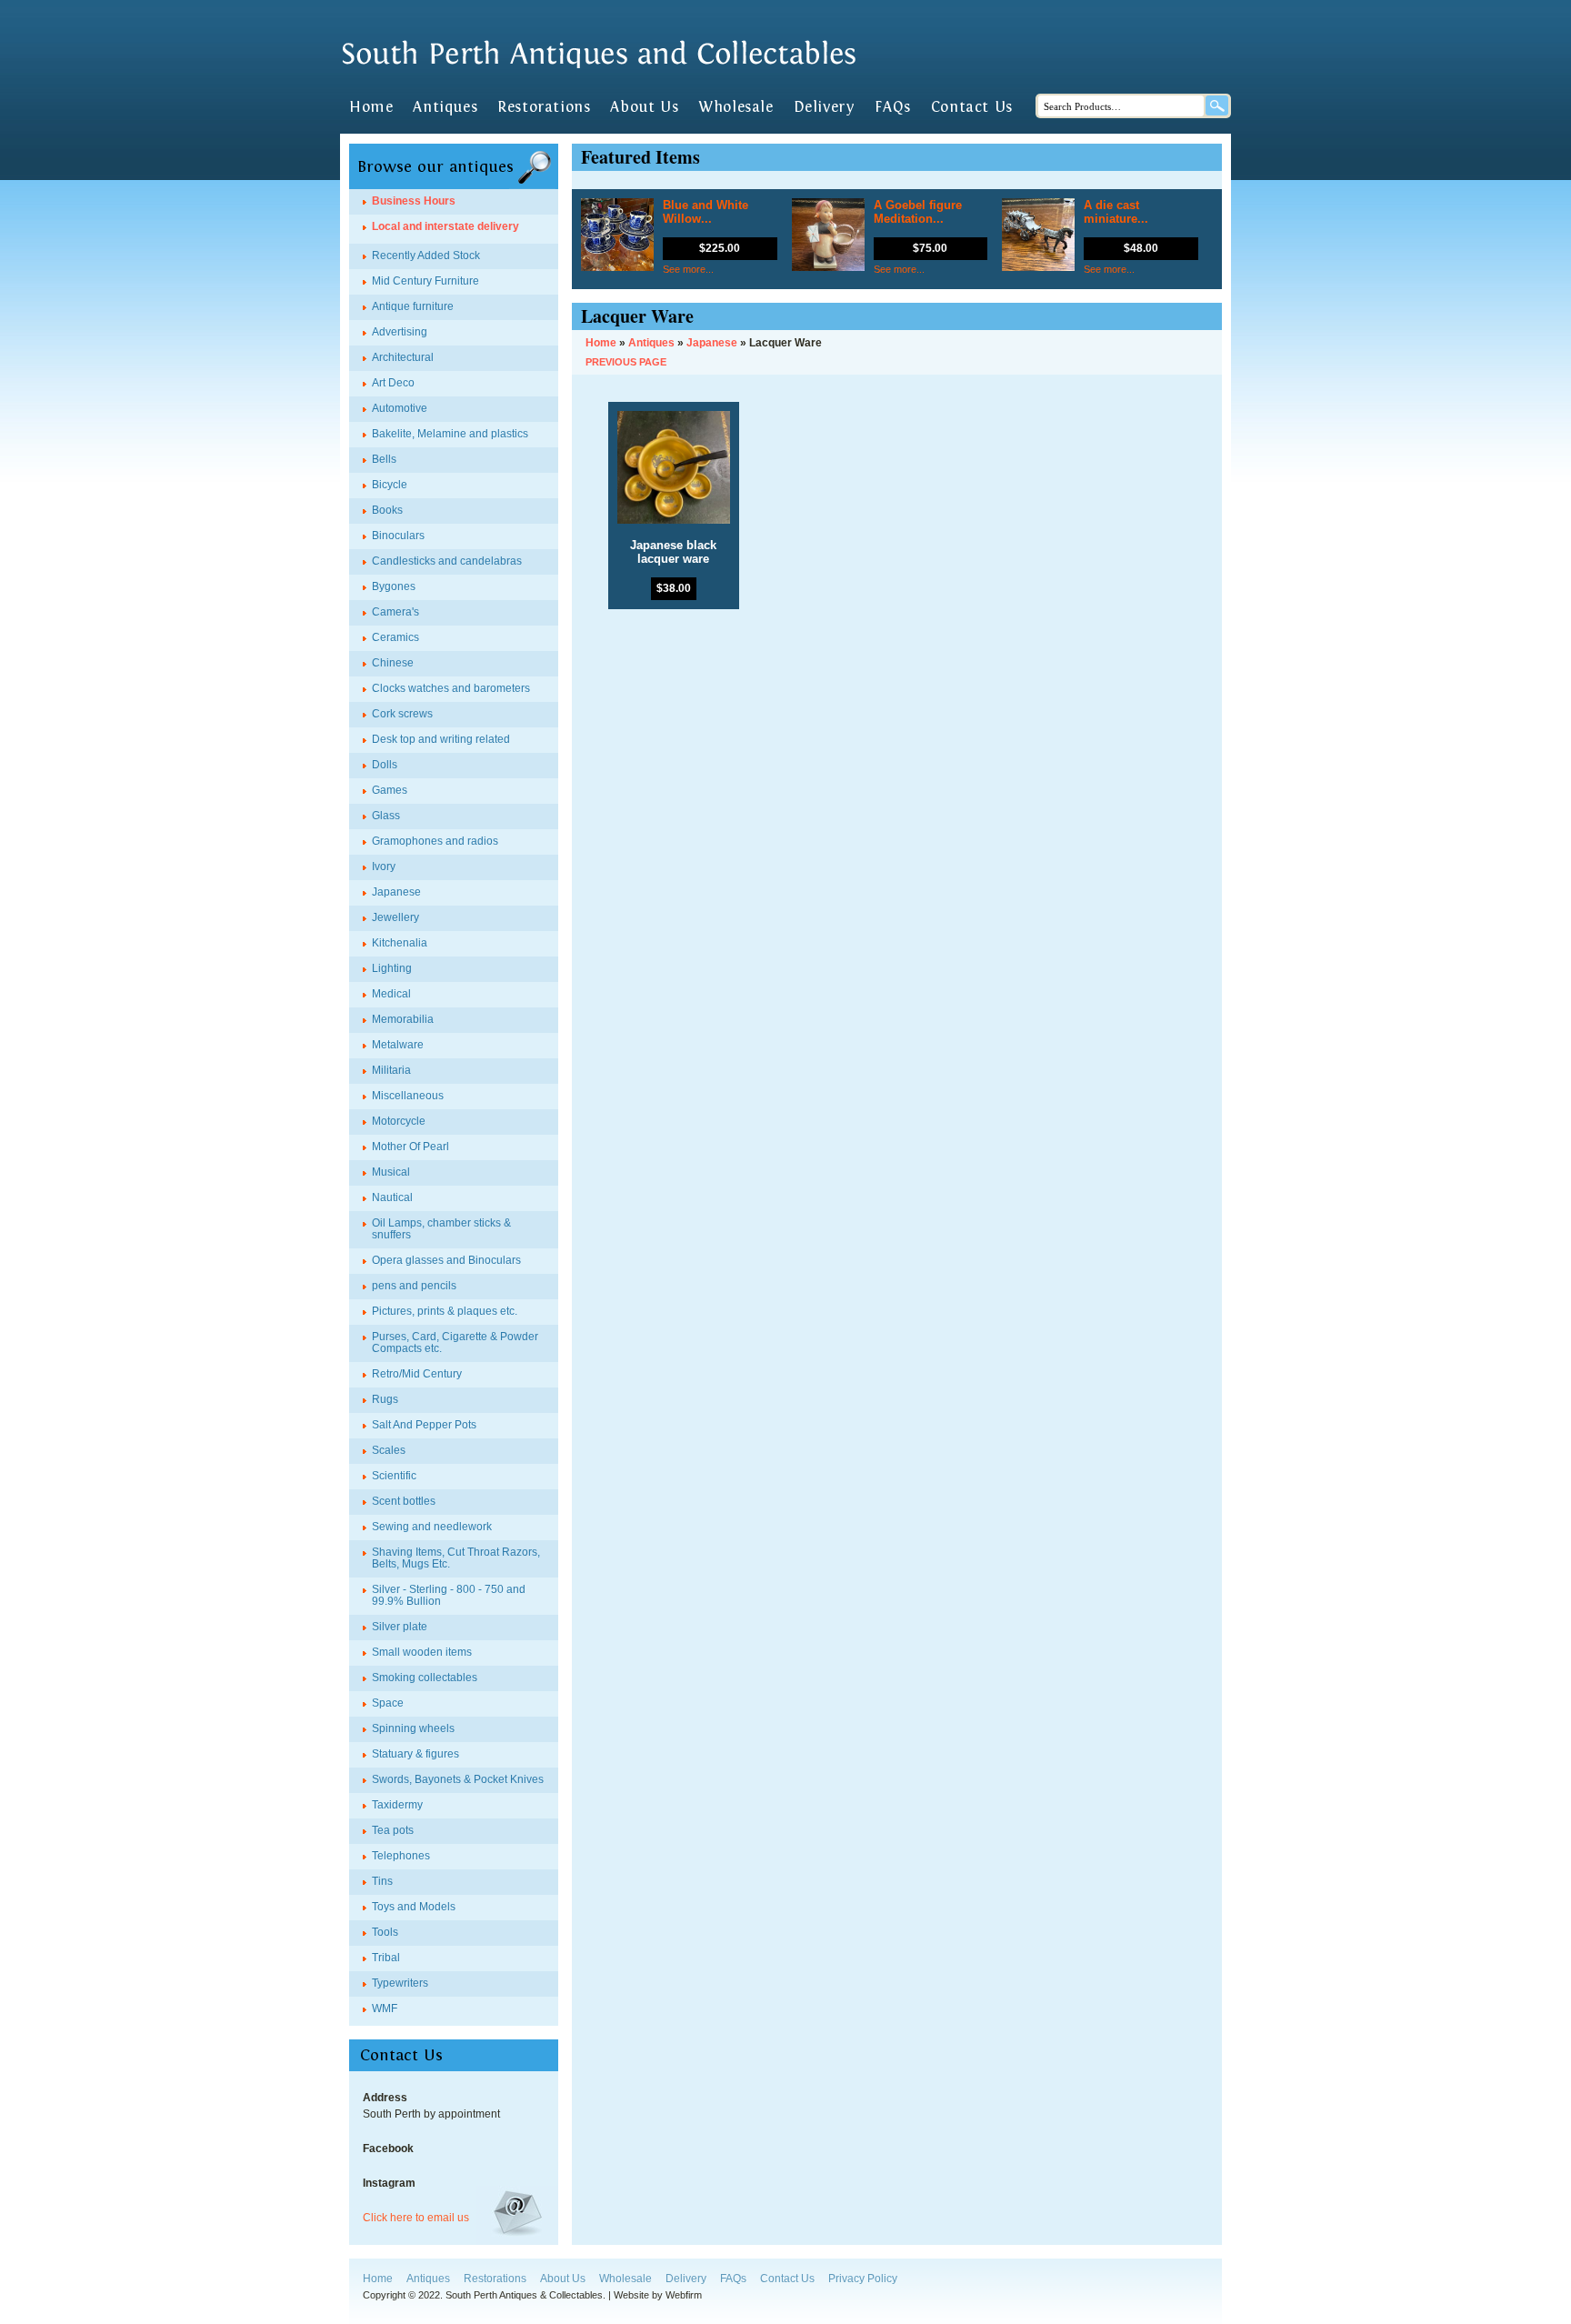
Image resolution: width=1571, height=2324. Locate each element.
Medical (391, 994)
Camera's (395, 612)
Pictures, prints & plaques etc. (445, 1311)
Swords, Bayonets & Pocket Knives (458, 1779)
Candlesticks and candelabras (447, 561)
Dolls (385, 765)
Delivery (825, 107)
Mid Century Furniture (425, 281)
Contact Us (972, 107)
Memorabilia (403, 1019)
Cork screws (402, 714)
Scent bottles (404, 1501)
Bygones (394, 586)
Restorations (544, 107)
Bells (384, 459)
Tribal (386, 1958)
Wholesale (735, 107)
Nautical (392, 1197)
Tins (382, 1881)
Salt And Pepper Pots (424, 1425)
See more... (688, 269)
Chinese (393, 663)
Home (371, 107)
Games (390, 790)
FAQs (892, 107)
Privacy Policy (863, 2279)
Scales (389, 1450)
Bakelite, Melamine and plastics (450, 434)
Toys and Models (414, 1907)
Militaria (391, 1070)
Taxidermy (397, 1805)
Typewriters (400, 1983)
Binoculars (398, 536)
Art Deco (393, 383)
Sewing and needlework (432, 1527)
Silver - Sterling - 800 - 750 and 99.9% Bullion (449, 1595)
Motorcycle (399, 1121)
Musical (391, 1172)
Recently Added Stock (426, 255)
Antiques (445, 107)
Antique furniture (413, 306)
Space (388, 1703)
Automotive (400, 408)
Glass (386, 816)
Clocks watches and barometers (451, 688)
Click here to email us (416, 2218)
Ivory (384, 866)
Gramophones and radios (435, 841)
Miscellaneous (408, 1096)
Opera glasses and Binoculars (446, 1260)
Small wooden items (422, 1652)
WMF (385, 2008)
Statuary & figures (415, 1754)
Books (387, 510)
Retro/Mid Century (417, 1374)
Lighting (392, 968)
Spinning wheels (413, 1728)
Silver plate (400, 1627)
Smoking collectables (425, 1678)
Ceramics (395, 637)
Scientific (394, 1476)
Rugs (385, 1399)
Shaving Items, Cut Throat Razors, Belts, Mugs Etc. (456, 1558)
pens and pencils (414, 1286)
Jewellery (395, 917)
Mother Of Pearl (410, 1147)
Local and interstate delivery (445, 226)
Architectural (403, 357)
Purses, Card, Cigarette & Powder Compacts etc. (455, 1342)
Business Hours (414, 201)
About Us (644, 107)
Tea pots (393, 1830)
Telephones (401, 1856)
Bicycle (390, 485)
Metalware (398, 1045)
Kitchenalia (400, 943)
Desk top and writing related (441, 739)
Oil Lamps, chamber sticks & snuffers (441, 1229)
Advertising (400, 332)
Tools (385, 1932)
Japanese (396, 892)
